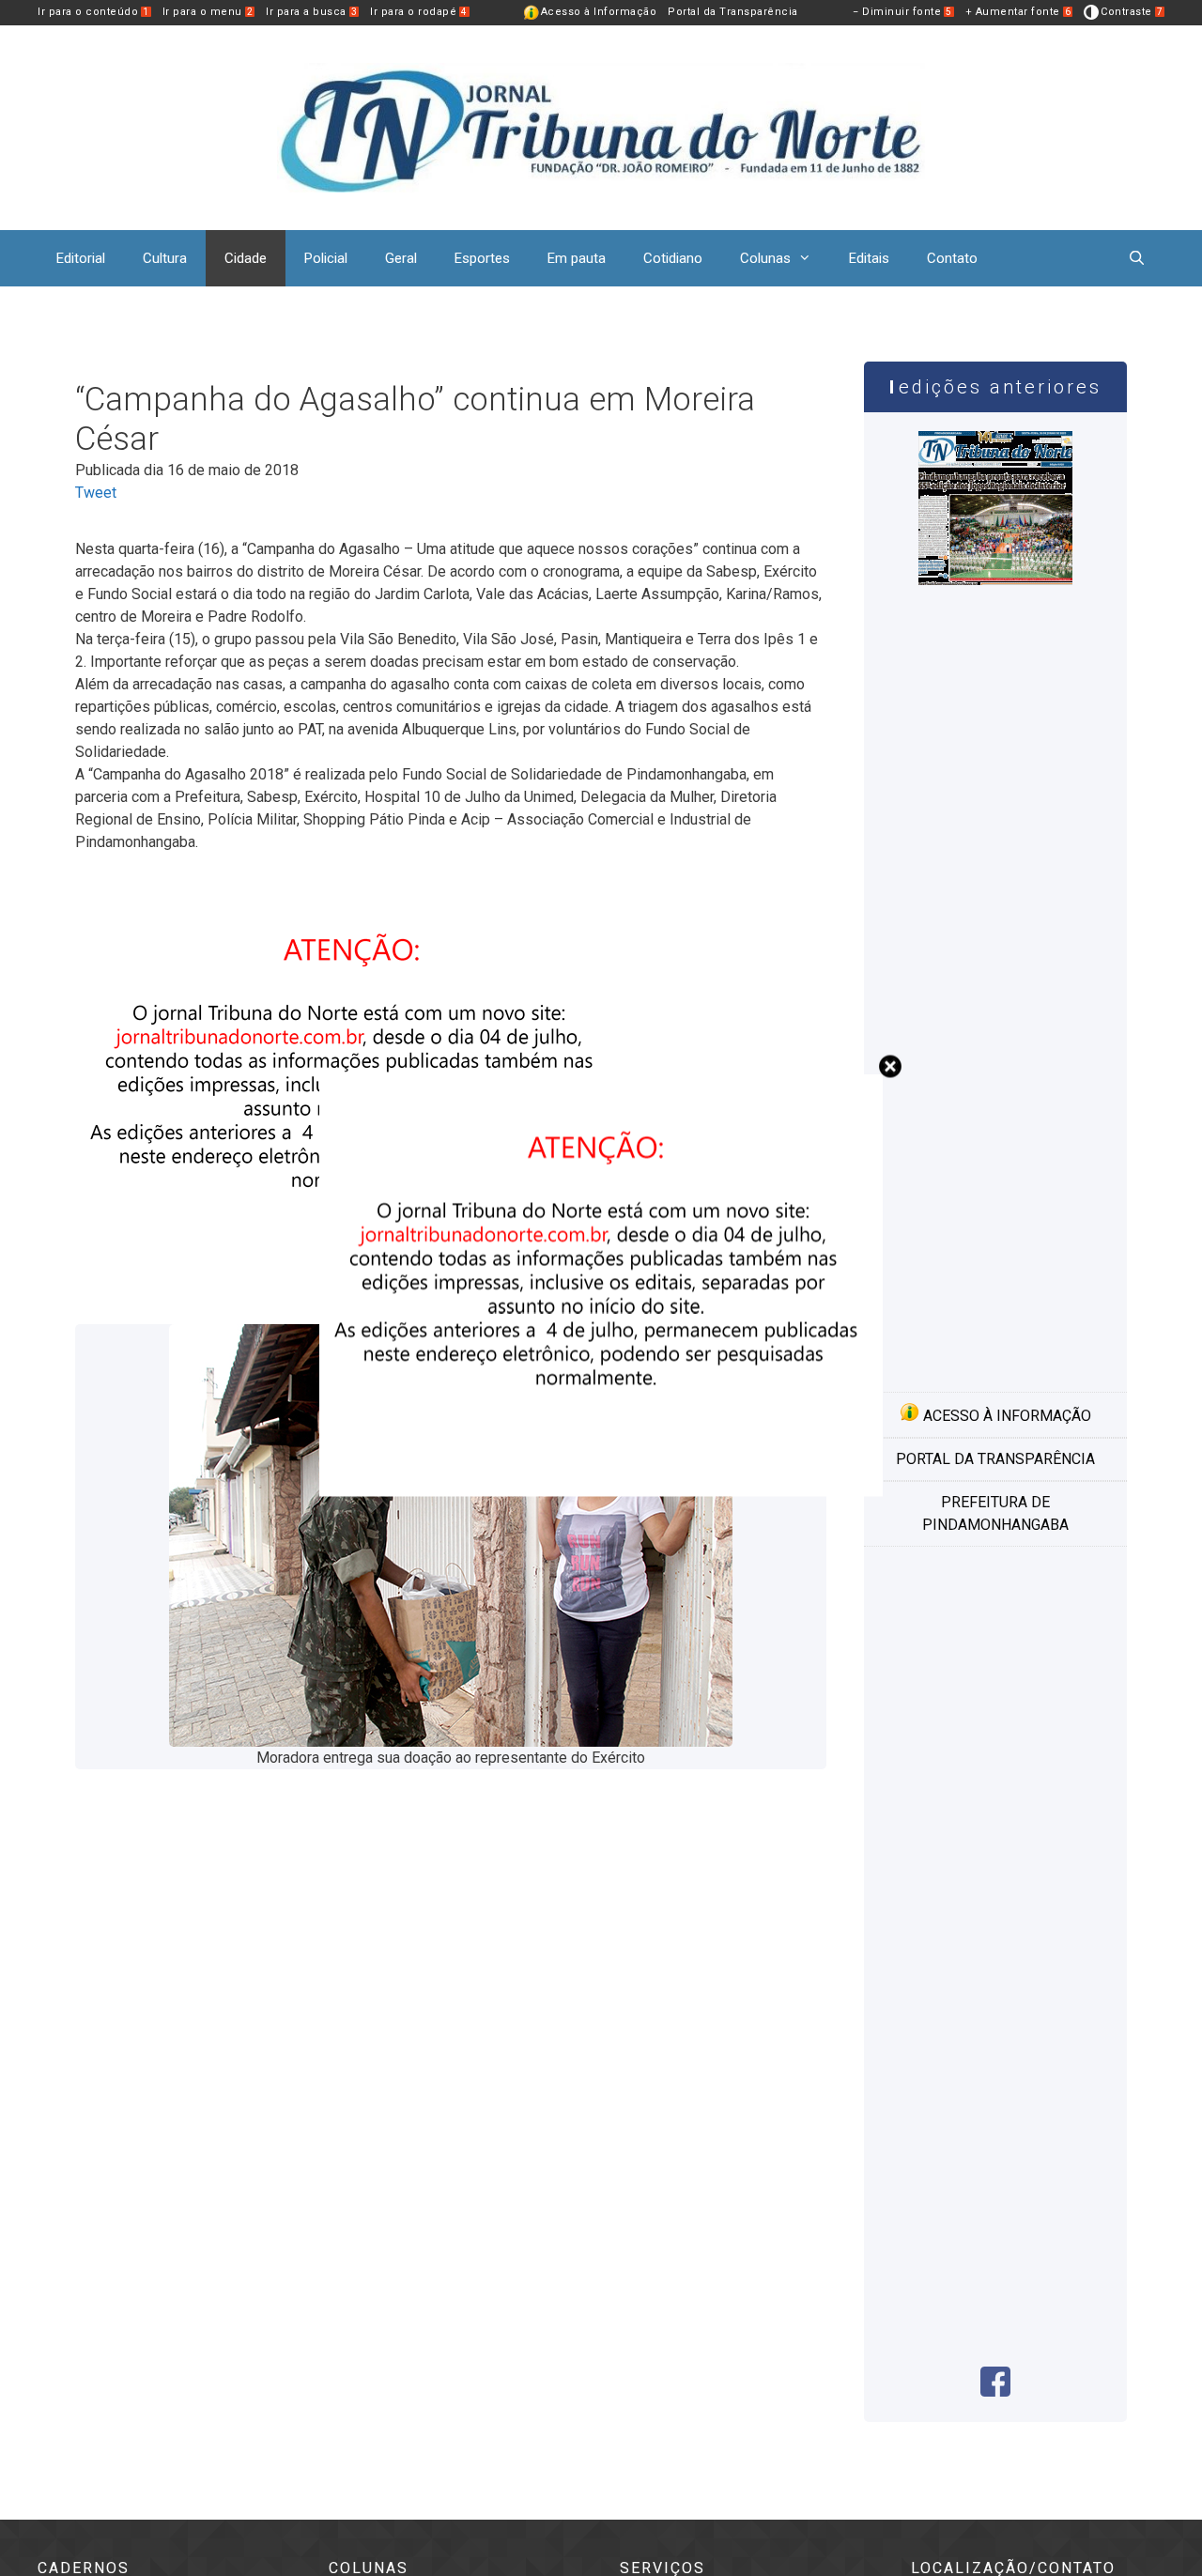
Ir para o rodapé (419, 12)
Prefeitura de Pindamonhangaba (995, 1513)
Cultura (165, 258)
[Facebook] (995, 2391)
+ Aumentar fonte (1018, 12)
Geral (401, 258)
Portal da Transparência (733, 12)
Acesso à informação (1005, 1416)
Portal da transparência (995, 1459)
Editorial (81, 258)
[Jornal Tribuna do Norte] (601, 126)
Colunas (765, 258)
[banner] (601, 1491)
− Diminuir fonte (902, 12)
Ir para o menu (208, 12)
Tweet (96, 493)
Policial (326, 258)
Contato (952, 258)
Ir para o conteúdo (93, 12)
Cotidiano (673, 258)
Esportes (482, 258)
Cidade (246, 258)
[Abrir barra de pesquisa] (1137, 258)
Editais (869, 258)
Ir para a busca (311, 12)
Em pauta (577, 258)
